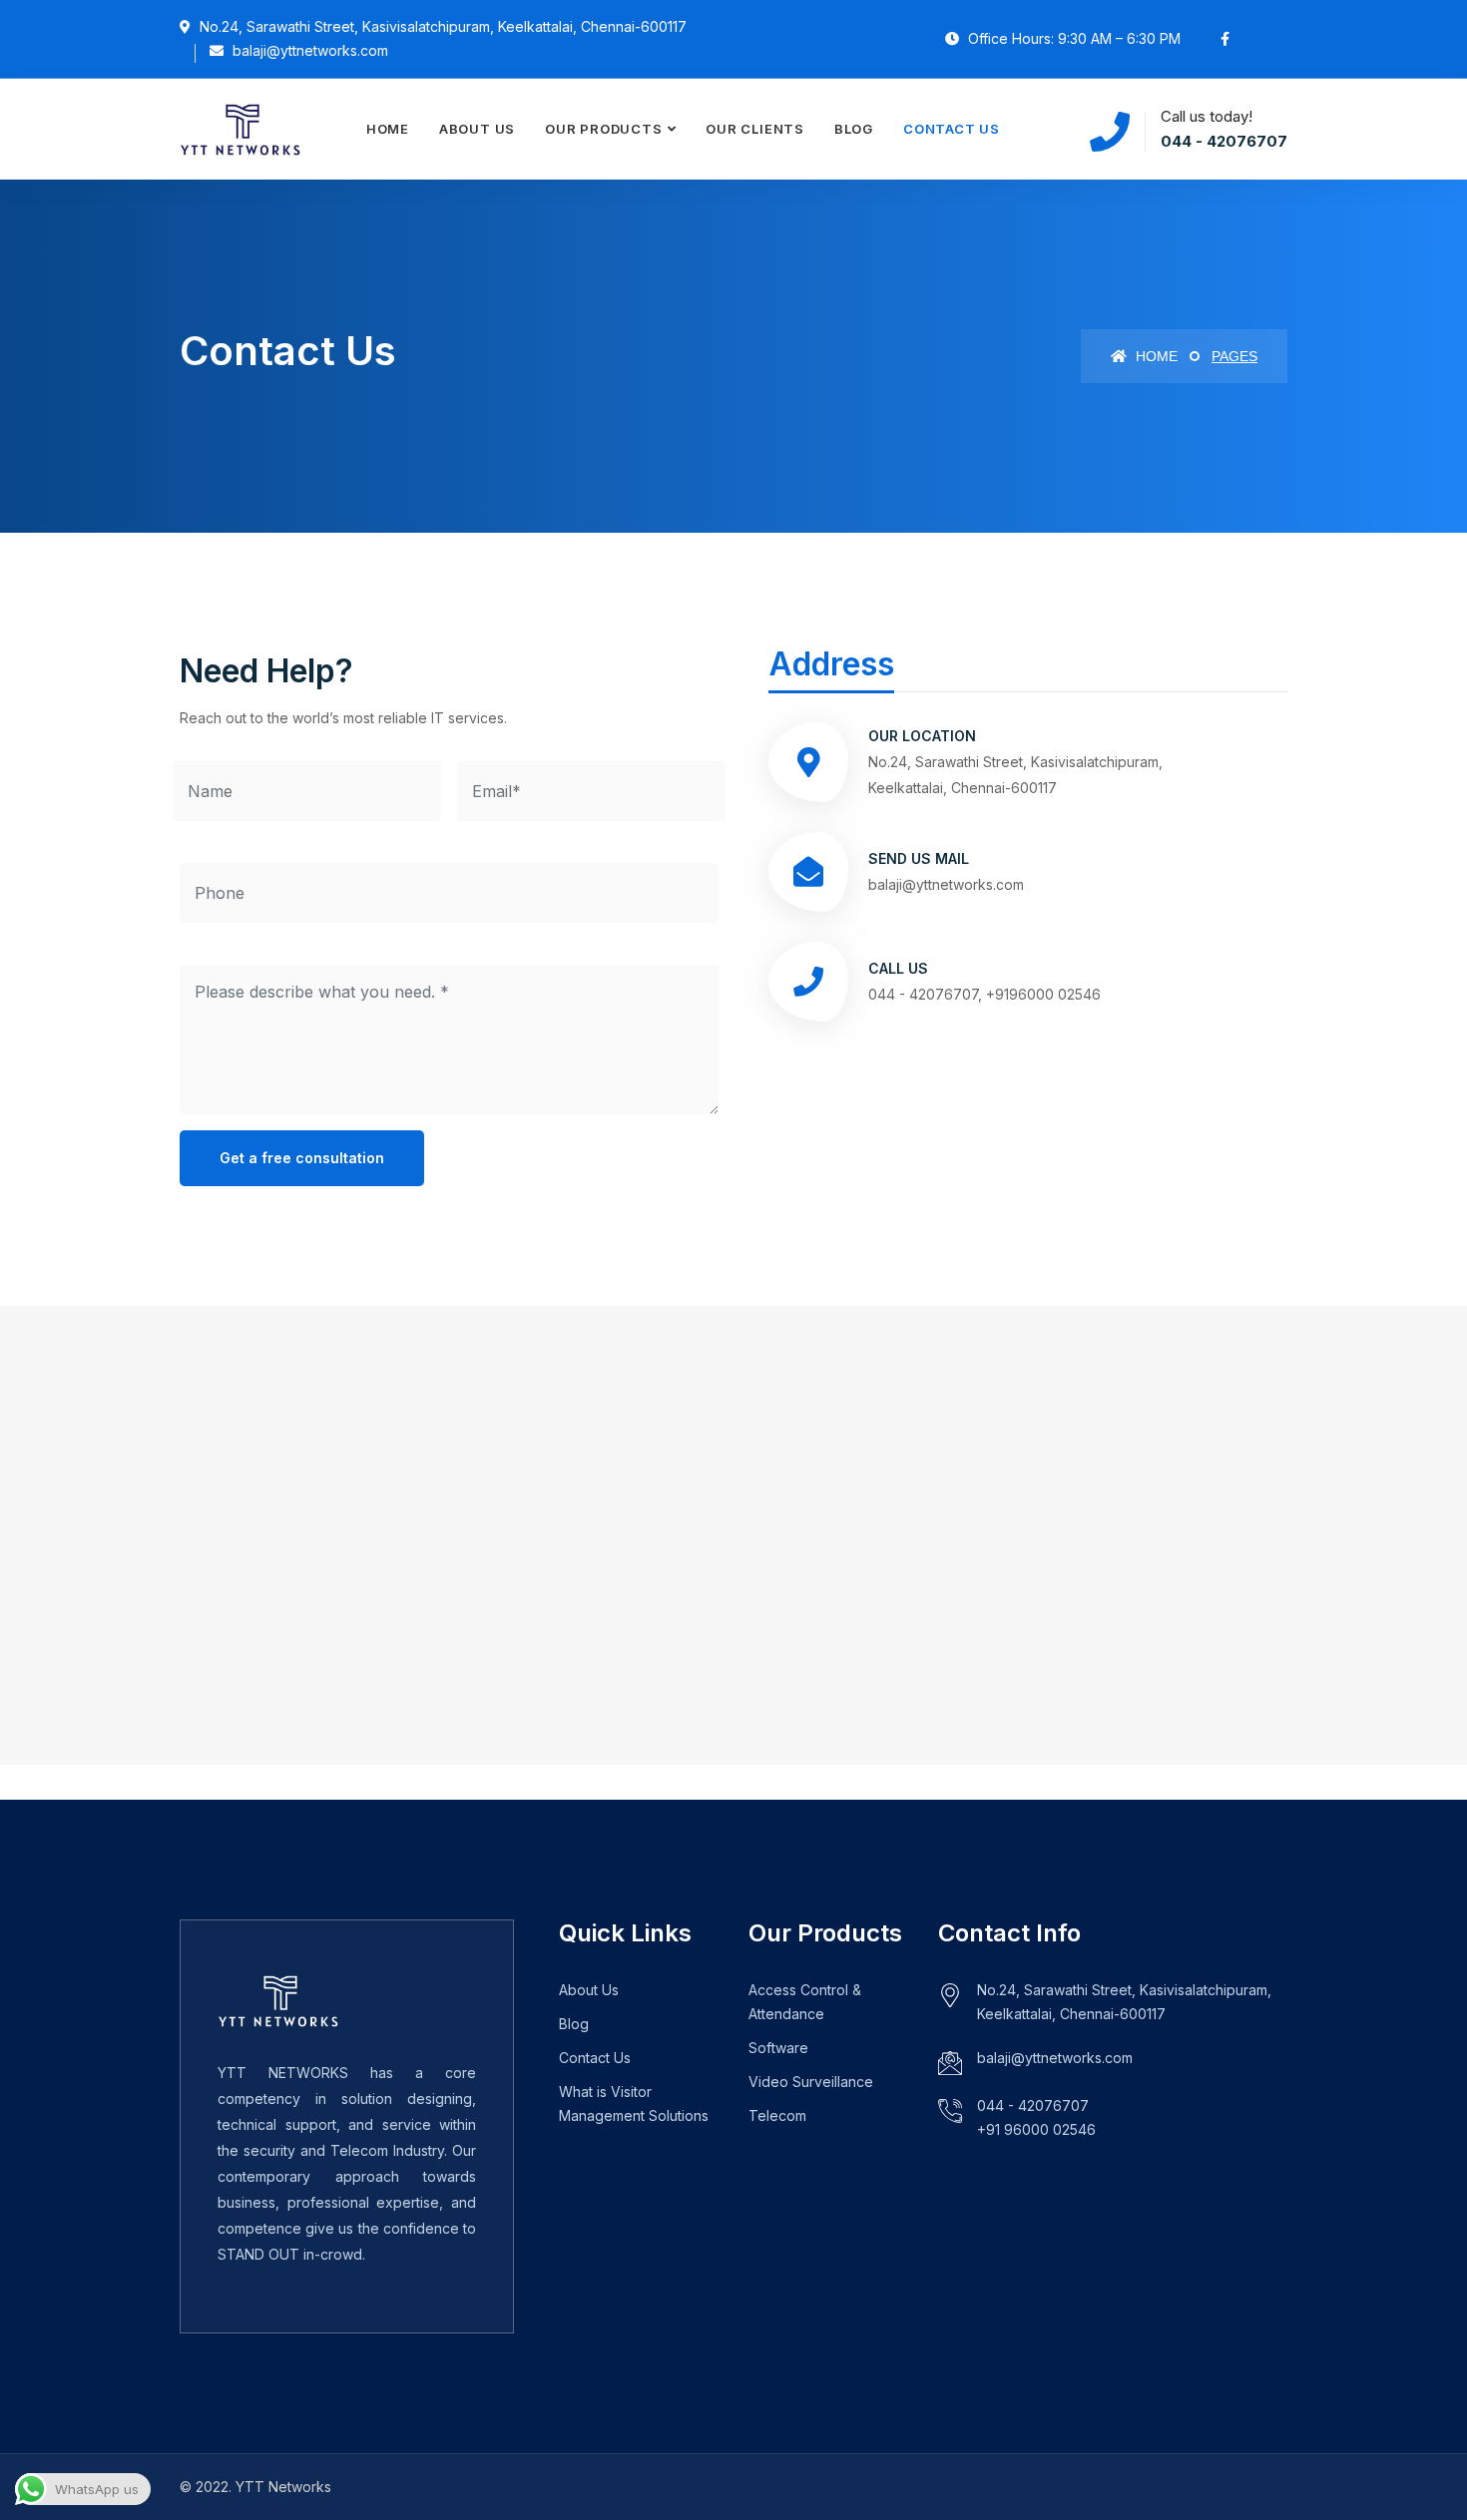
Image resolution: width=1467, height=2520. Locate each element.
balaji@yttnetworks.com (1055, 2058)
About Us (477, 129)
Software (778, 2048)
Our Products (603, 129)
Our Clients (755, 129)
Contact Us (952, 129)
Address (831, 664)
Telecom (777, 2115)
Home (388, 129)
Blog (854, 129)
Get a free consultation (302, 1158)
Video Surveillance (811, 2082)
